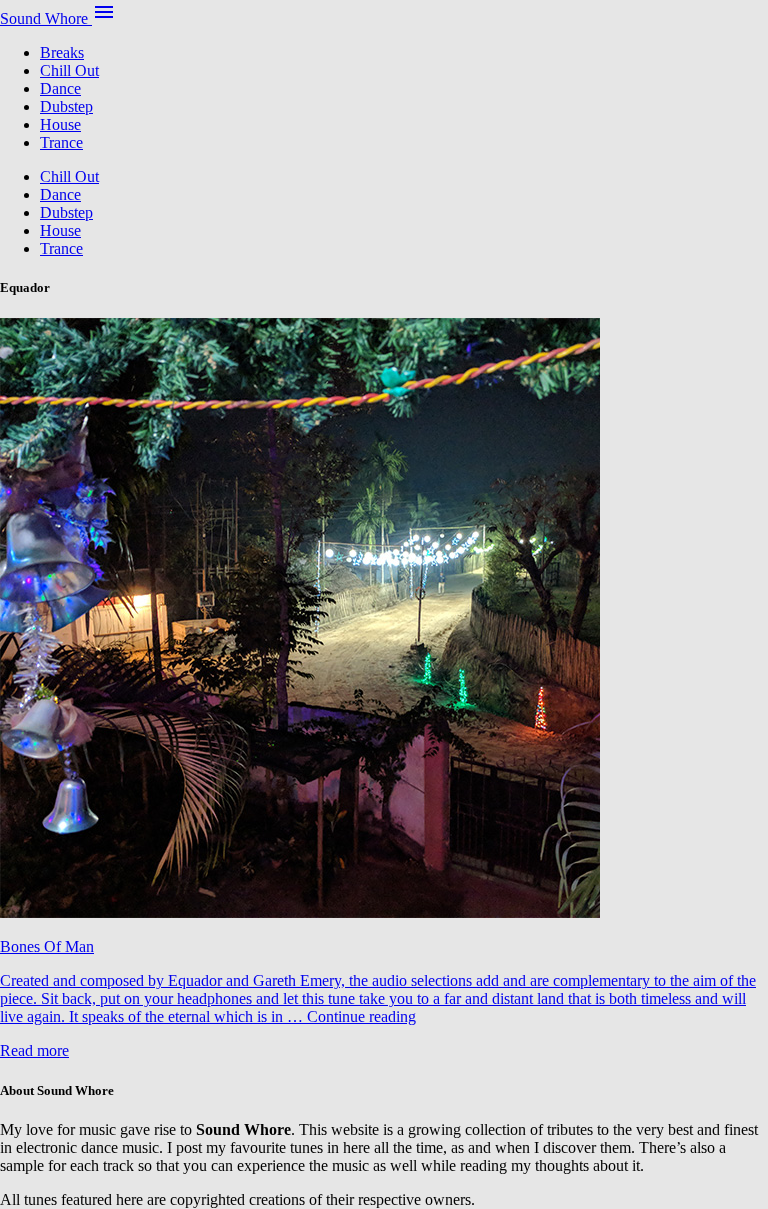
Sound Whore (46, 18)
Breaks (62, 52)
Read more (34, 1050)
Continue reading (361, 1016)
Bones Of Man (47, 946)
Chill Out (69, 70)
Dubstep (66, 106)
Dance (60, 88)
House (60, 124)
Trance (61, 142)
